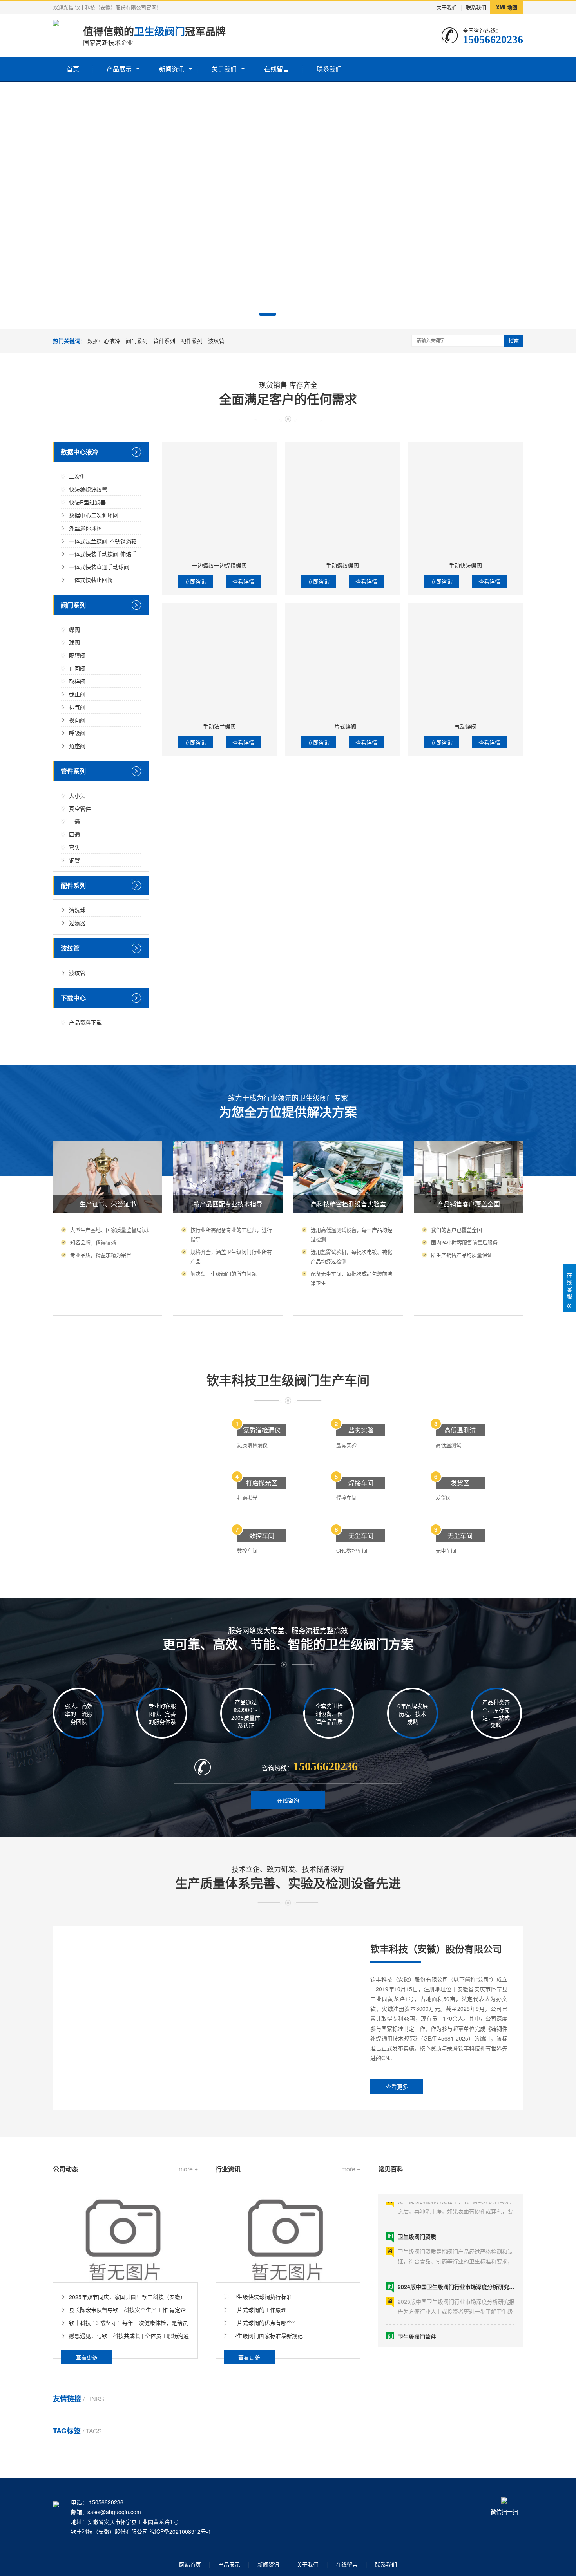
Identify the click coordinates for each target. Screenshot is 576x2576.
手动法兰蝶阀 (219, 726)
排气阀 (77, 707)
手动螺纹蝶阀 (342, 565)
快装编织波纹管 (88, 489)
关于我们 (447, 7)
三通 (74, 821)
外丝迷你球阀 (85, 528)
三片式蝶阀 (342, 726)
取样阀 (77, 681)
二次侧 (77, 476)
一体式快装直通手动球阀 (99, 567)
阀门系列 (137, 341)
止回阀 (77, 668)
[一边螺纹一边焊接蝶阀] (219, 500)
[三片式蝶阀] (342, 661)
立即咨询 (196, 581)
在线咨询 (288, 1800)
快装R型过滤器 (87, 502)
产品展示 (119, 69)
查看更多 (397, 2086)
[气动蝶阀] (466, 661)
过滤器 (77, 923)
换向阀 (77, 720)
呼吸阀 (77, 733)
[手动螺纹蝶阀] (342, 500)
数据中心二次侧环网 (94, 515)
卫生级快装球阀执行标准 (262, 2297)
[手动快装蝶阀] (466, 500)
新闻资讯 (172, 69)
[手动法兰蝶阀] (219, 661)
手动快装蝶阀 (466, 565)
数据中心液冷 (104, 341)
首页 (73, 69)
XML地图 (507, 7)
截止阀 (77, 694)
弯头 (74, 847)
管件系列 (164, 341)
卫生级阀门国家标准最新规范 (267, 2336)
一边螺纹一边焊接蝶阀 (219, 565)
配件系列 (192, 341)
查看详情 (243, 581)
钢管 (74, 860)
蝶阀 (74, 629)
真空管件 (80, 808)
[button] (268, 314)
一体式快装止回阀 (91, 580)
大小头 (77, 795)
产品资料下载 (85, 1022)
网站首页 (190, 2564)
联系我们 (476, 7)
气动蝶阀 (466, 726)
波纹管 (216, 341)
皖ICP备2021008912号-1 (180, 2531)
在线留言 (277, 69)
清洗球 (77, 910)
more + (188, 2169)
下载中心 (73, 998)
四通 (74, 834)
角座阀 (77, 746)
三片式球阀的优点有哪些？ (264, 2323)
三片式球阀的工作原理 (259, 2310)
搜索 (514, 341)
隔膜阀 (77, 655)
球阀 (74, 642)
